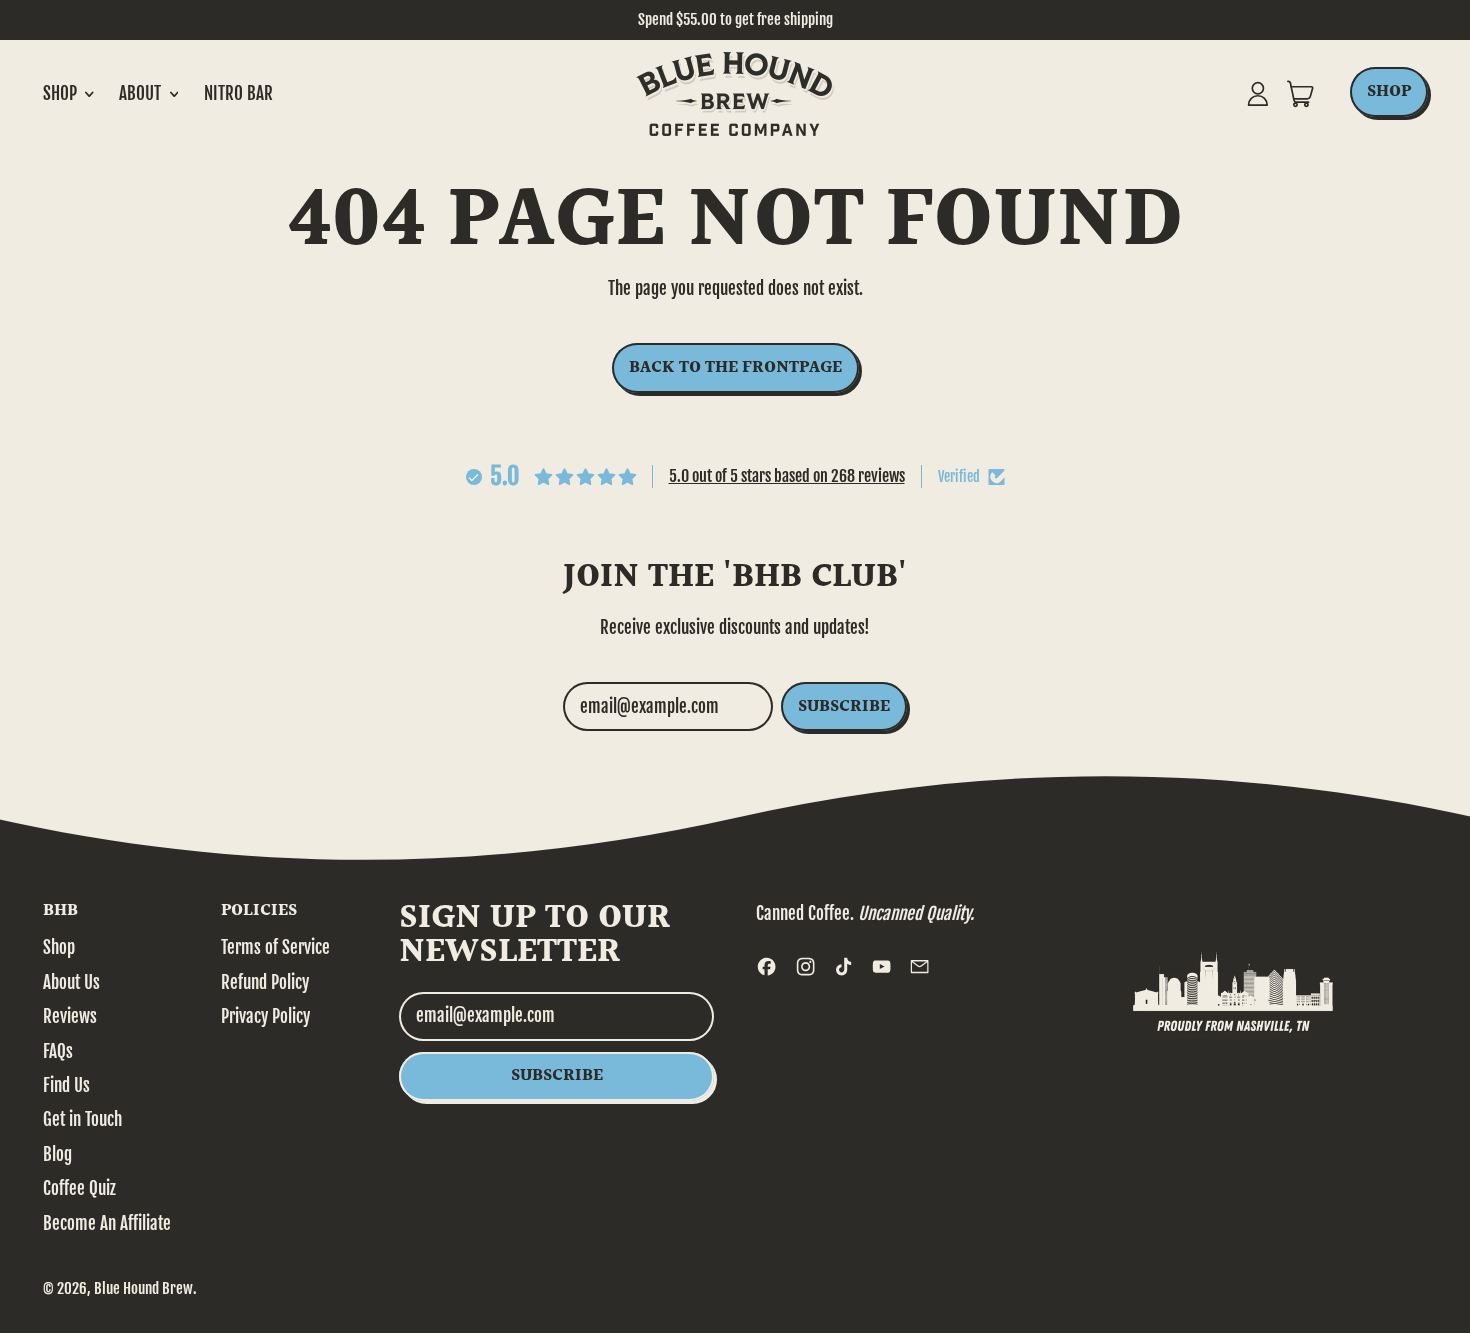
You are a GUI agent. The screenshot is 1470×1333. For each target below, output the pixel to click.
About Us (71, 982)
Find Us (66, 1085)
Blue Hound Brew (143, 1288)
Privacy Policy (265, 1016)
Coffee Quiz (79, 1188)
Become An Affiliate (107, 1223)
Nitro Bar (238, 93)
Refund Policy (265, 982)
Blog (57, 1154)
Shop (59, 947)
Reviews (70, 1016)
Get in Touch (82, 1119)
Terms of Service (275, 947)
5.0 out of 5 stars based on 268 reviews (787, 476)
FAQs (58, 1051)
